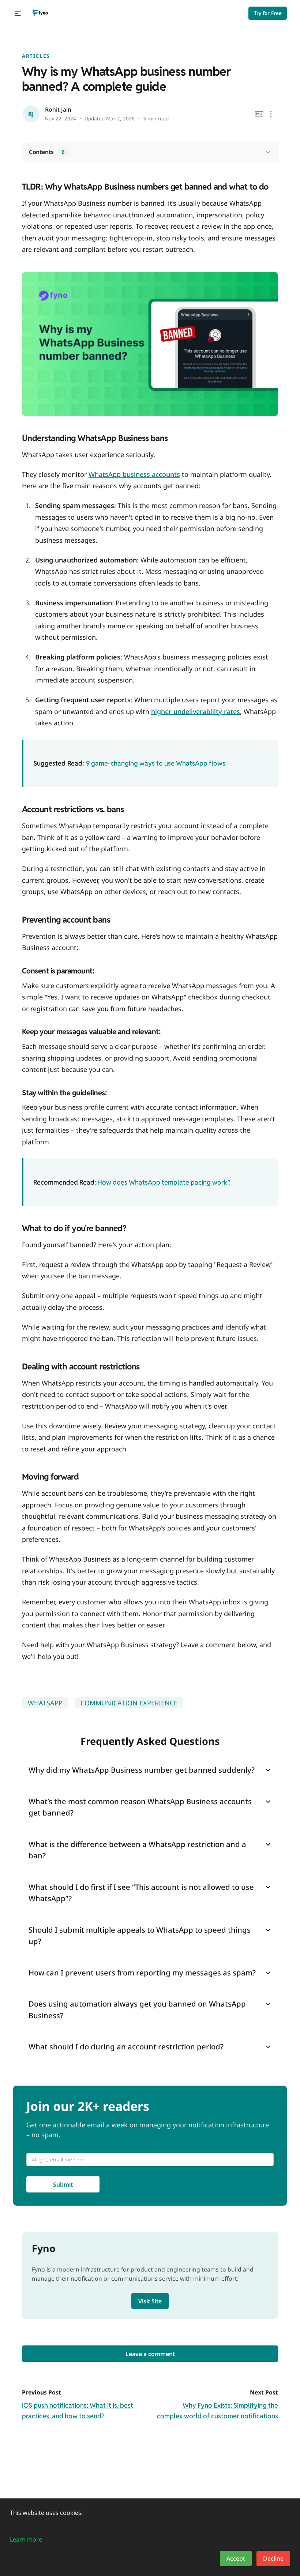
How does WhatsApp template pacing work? (164, 1182)
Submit (63, 2184)
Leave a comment (150, 2354)
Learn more (26, 2539)
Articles (36, 56)
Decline (273, 2558)
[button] (18, 13)
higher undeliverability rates (196, 711)
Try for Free (268, 13)
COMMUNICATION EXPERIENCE (129, 1703)
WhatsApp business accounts (134, 474)
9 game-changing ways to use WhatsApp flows (156, 763)
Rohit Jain (58, 109)
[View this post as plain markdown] (259, 114)
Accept (236, 2558)
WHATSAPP (45, 1703)
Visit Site (150, 2301)
